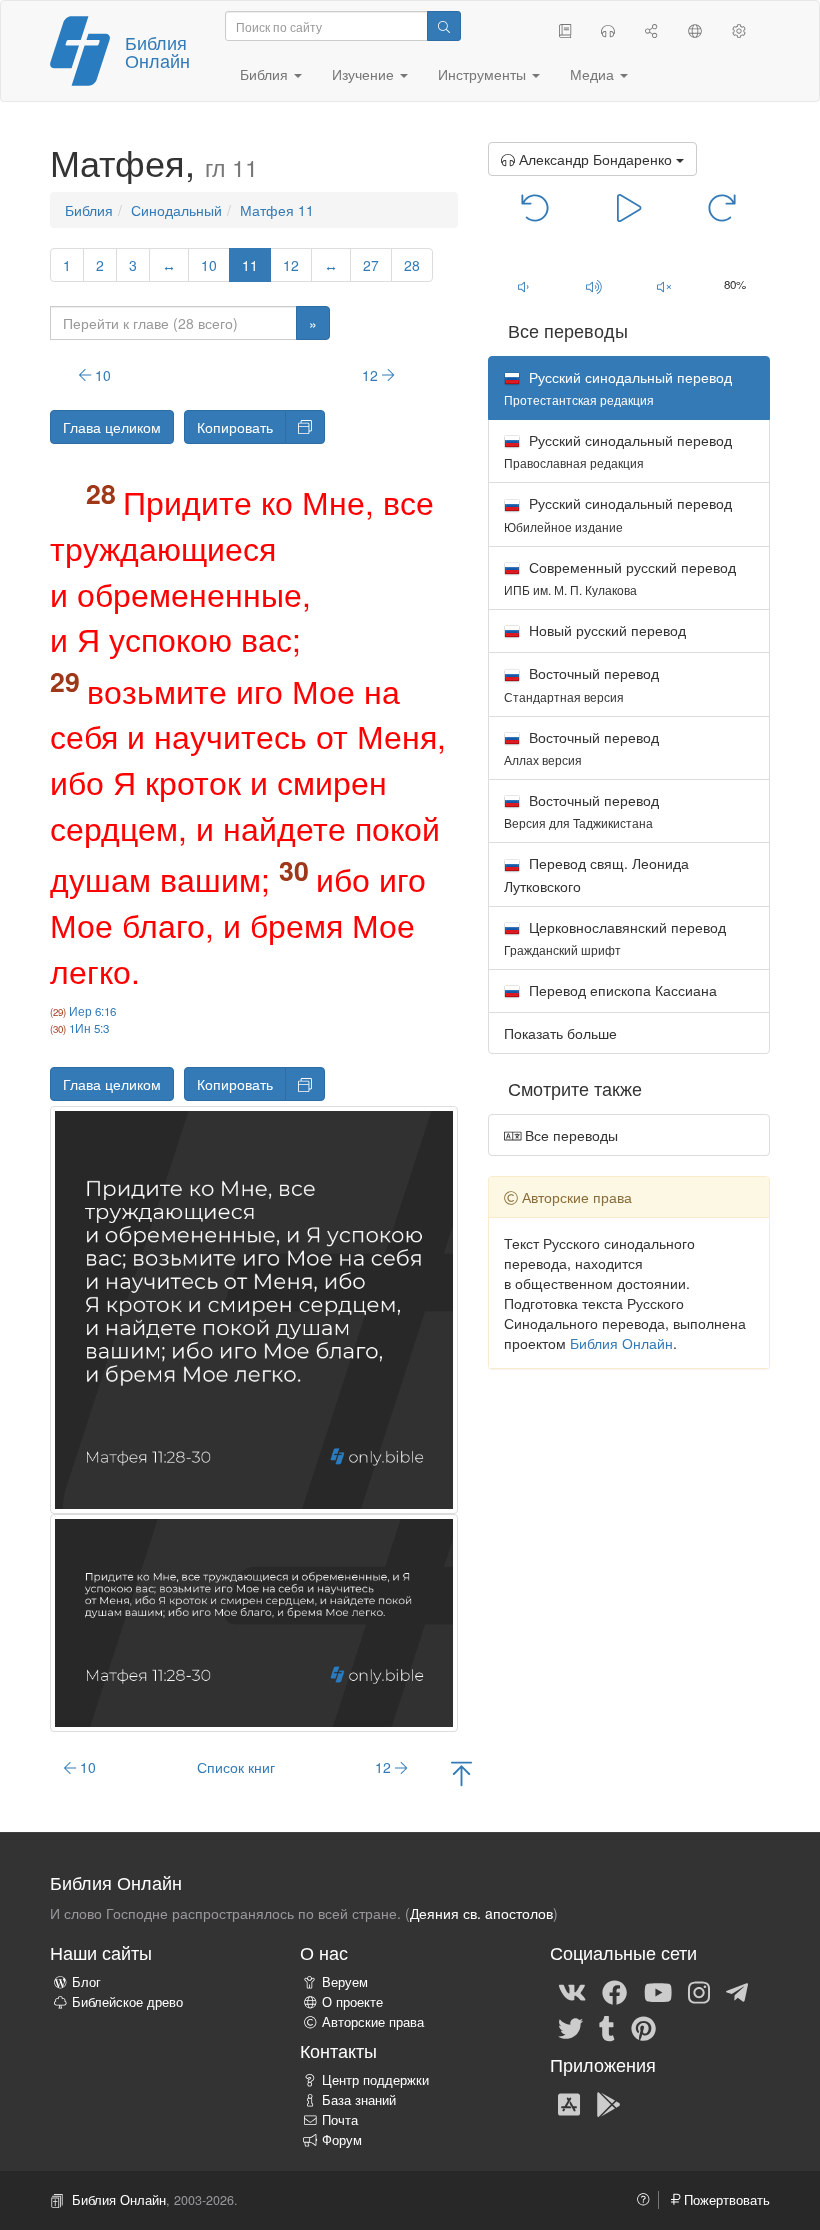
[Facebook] (614, 1991)
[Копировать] (305, 427)
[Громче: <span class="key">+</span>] (593, 286)
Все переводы (569, 1135)
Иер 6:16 (92, 1011)
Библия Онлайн (157, 51)
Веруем (345, 1982)
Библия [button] (266, 74)
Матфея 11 (277, 210)
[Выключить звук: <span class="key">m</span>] (664, 286)
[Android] (608, 2103)
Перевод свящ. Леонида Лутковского (596, 874)
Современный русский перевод (620, 577)
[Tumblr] (607, 2027)
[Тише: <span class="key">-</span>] (523, 286)
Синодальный (176, 210)
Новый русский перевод (605, 630)
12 (291, 265)
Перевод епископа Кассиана (621, 990)
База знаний (359, 2100)
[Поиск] (444, 26)
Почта (340, 2120)
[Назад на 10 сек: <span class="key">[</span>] (535, 206)
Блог (86, 1982)
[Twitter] (570, 2027)
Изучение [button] (365, 74)
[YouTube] (658, 1991)
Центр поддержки (375, 2080)
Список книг (236, 1767)
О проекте (352, 2002)
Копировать (235, 427)
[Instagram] (699, 1991)
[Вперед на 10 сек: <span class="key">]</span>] (722, 206)
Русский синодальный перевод (618, 450)
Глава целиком (112, 427)
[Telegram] (737, 1991)
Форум (342, 2140)
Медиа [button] (594, 74)
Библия (89, 210)
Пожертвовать (725, 2200)
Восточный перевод (581, 683)
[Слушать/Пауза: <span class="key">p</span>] (629, 206)
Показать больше (560, 1033)
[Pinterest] (643, 2027)
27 (371, 265)
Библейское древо (127, 2002)
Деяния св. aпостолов (481, 1913)
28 (412, 265)
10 (209, 265)
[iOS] (569, 2103)
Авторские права (373, 2022)
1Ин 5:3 (89, 1028)
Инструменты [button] (484, 74)
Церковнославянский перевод (615, 937)
